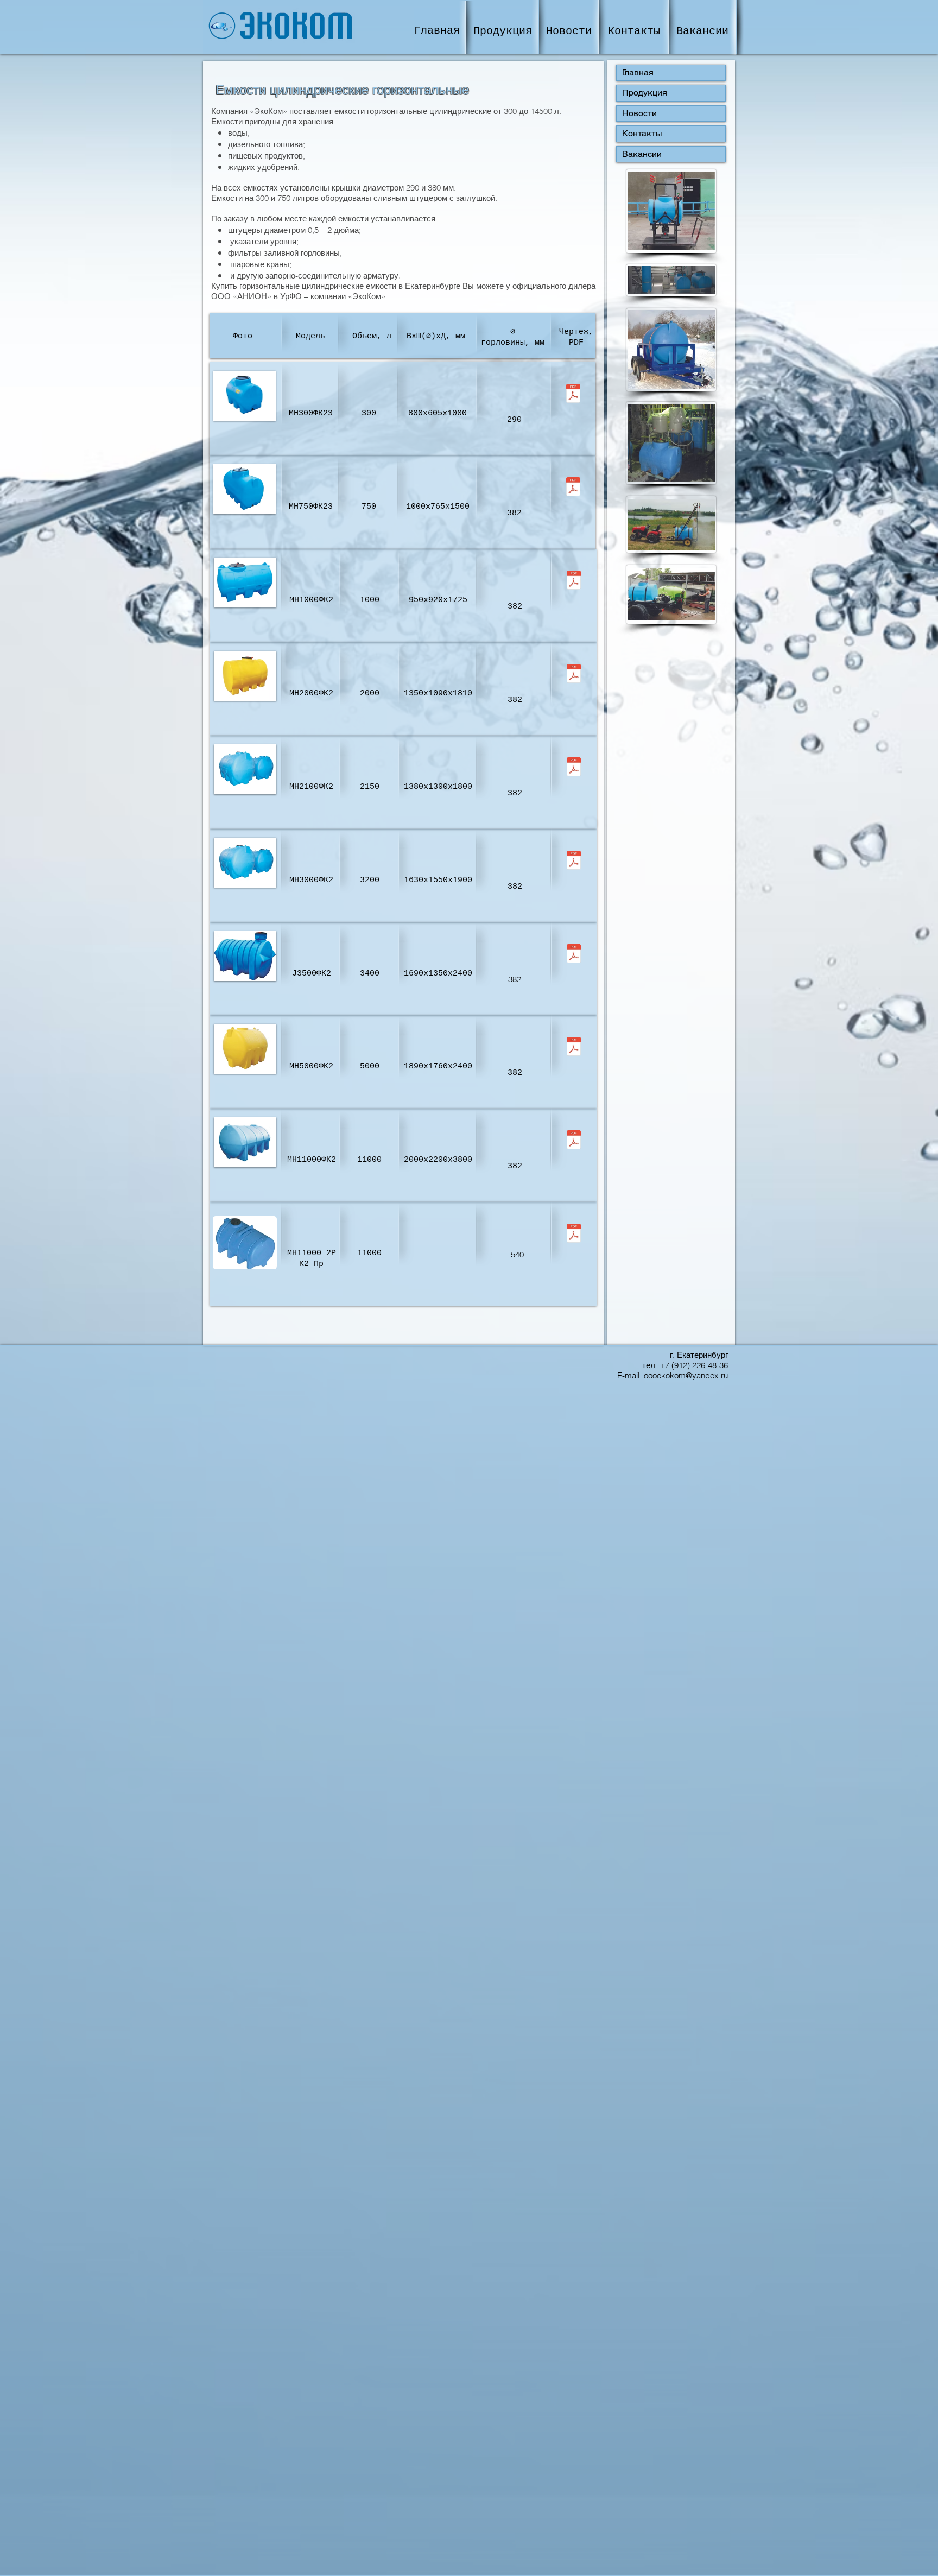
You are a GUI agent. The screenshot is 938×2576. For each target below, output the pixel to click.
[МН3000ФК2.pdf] (573, 862)
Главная (638, 72)
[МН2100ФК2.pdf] (573, 768)
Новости (639, 113)
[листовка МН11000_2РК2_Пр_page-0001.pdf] (573, 1235)
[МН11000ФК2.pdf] (573, 1141)
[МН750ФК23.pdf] (573, 488)
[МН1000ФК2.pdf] (573, 581)
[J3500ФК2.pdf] (573, 955)
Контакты (642, 133)
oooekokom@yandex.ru (686, 1375)
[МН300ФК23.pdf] (573, 395)
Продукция (645, 93)
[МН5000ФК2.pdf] (573, 1048)
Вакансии (642, 154)
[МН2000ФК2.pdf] (573, 675)
